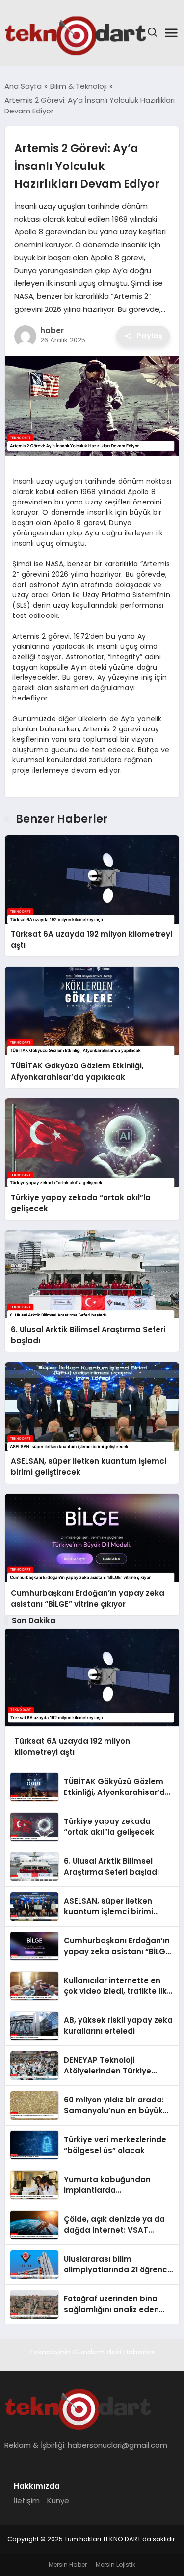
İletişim (27, 2501)
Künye (58, 2501)
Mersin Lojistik (116, 2564)
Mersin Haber (68, 2564)
